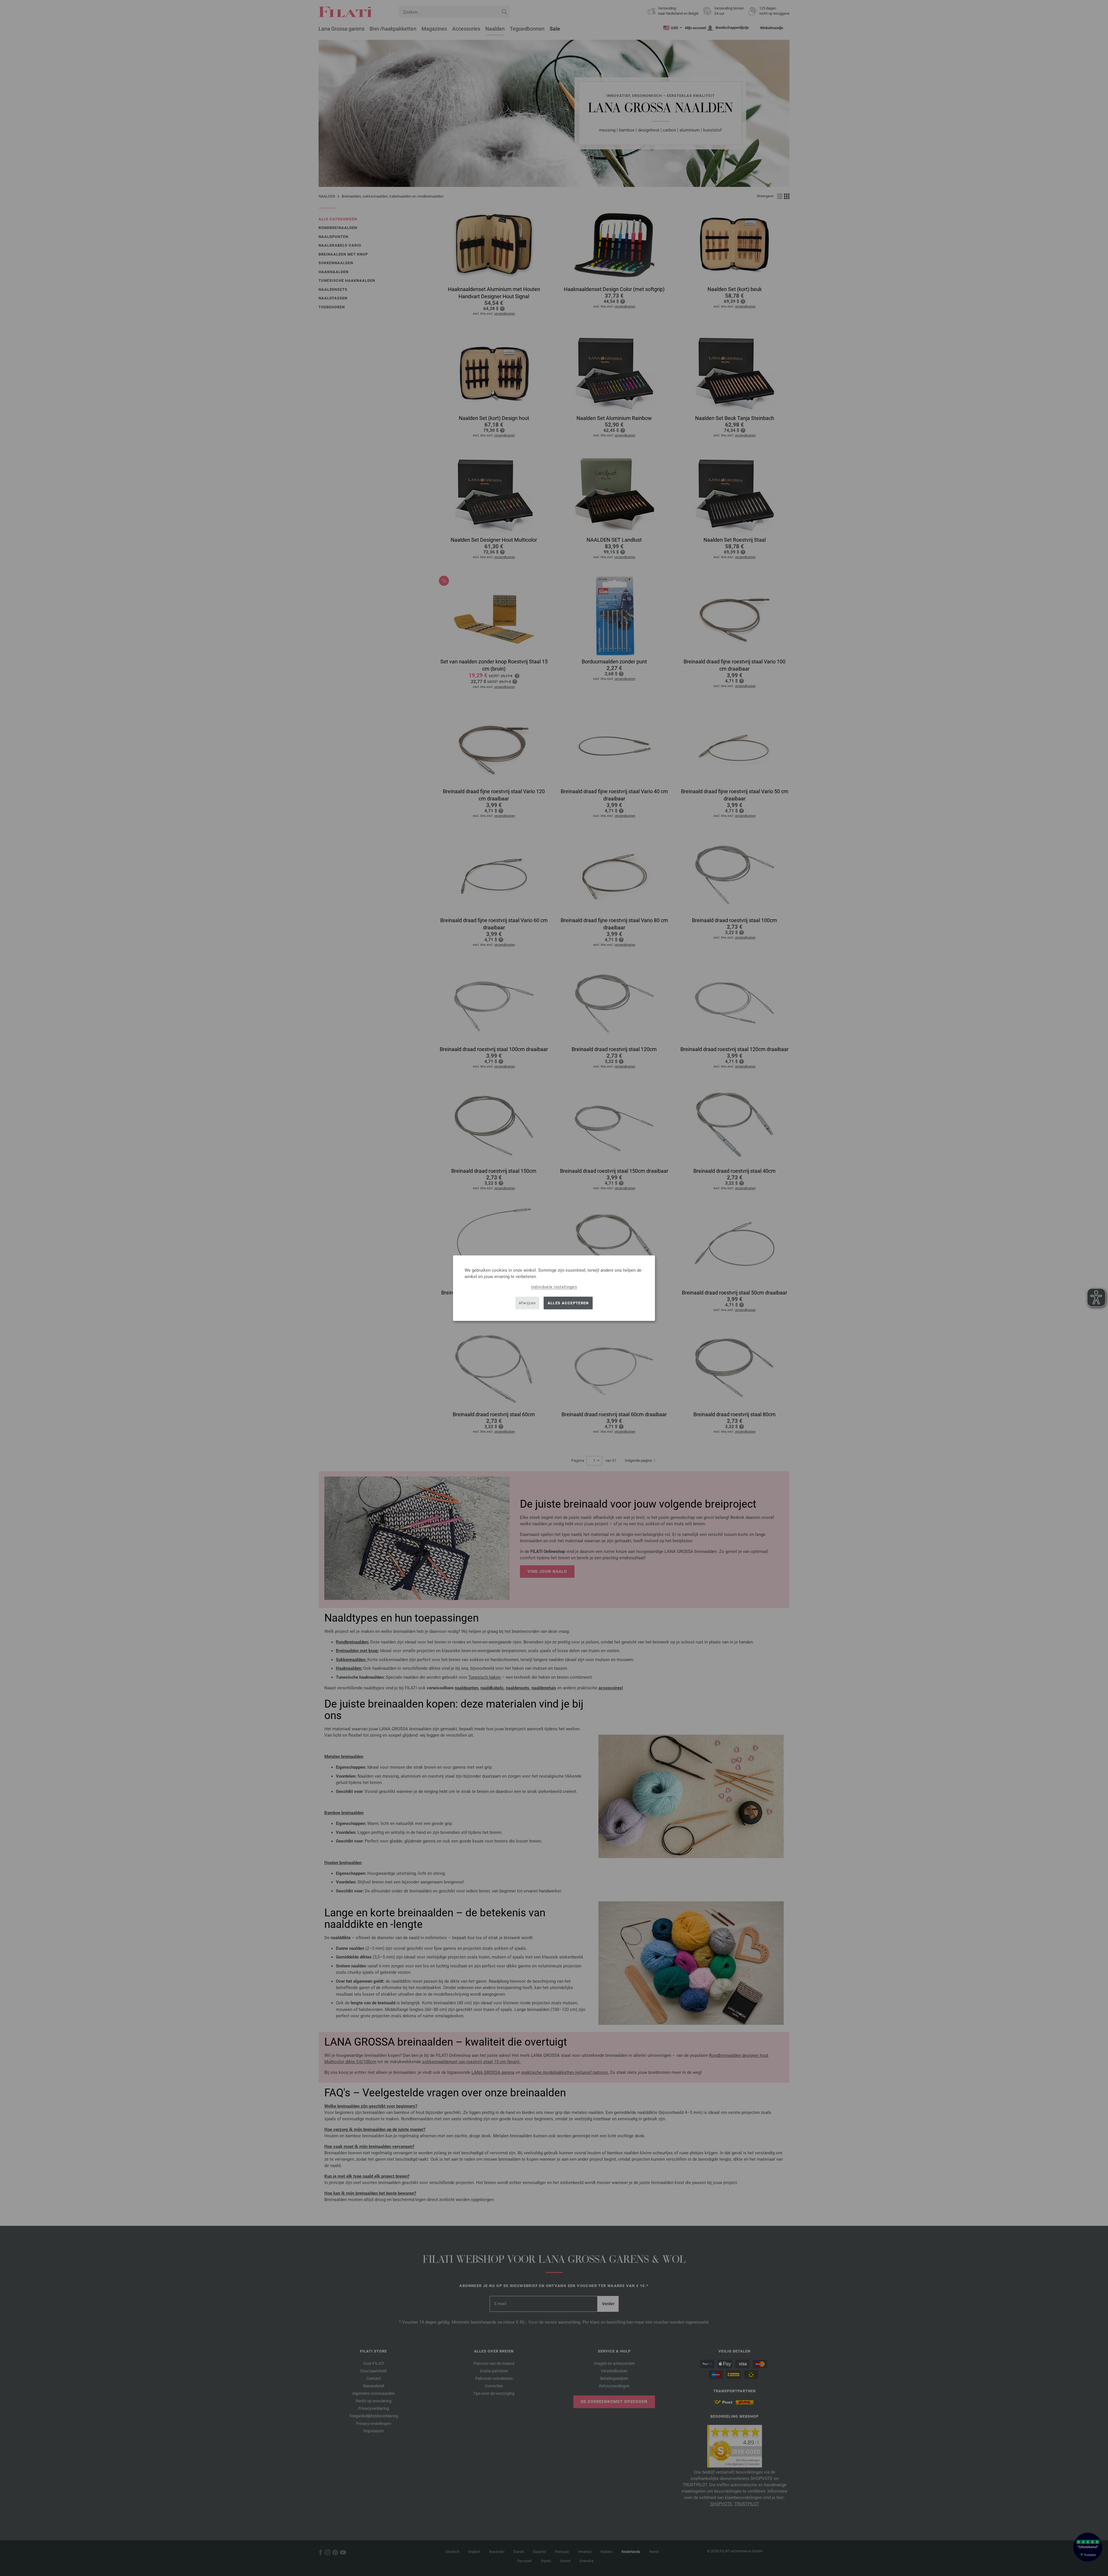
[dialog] (554, 1288)
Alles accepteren (568, 1303)
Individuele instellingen (554, 1287)
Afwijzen (527, 1303)
